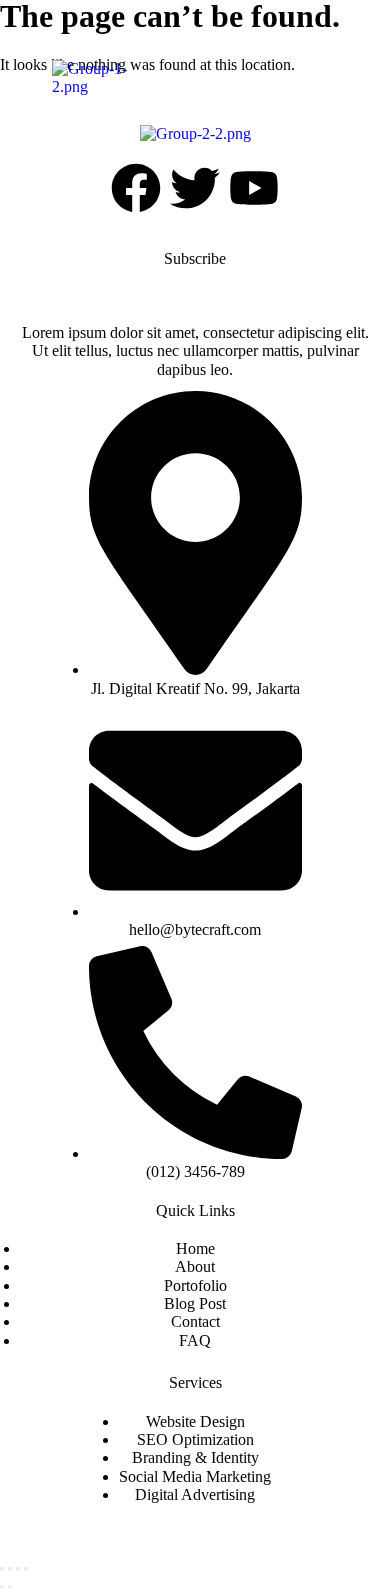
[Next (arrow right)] (10, 1587)
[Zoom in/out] (2, 1569)
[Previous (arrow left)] (2, 1587)
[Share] (18, 1569)
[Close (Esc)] (26, 1569)
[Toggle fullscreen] (10, 1569)
